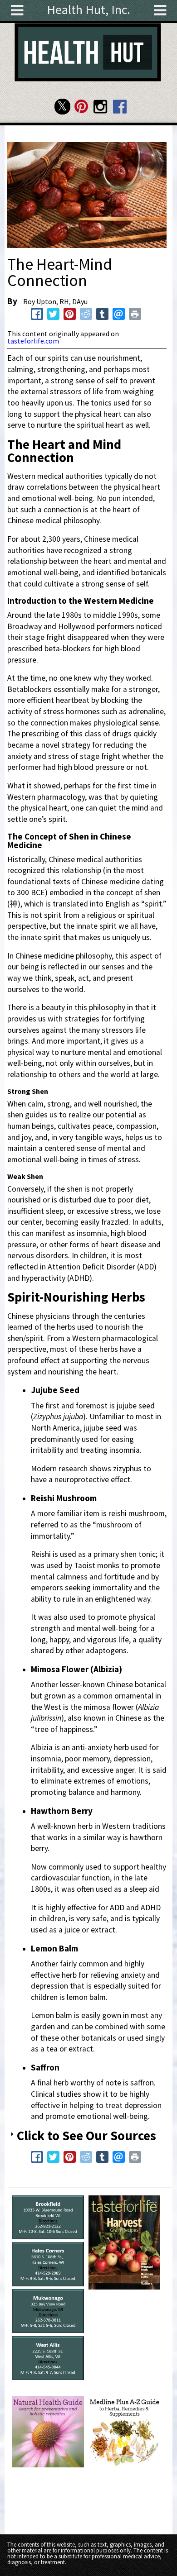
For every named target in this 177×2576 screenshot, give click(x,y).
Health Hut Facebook (120, 107)
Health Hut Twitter (62, 107)
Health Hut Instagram (101, 107)
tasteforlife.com (33, 341)
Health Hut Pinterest (81, 107)
